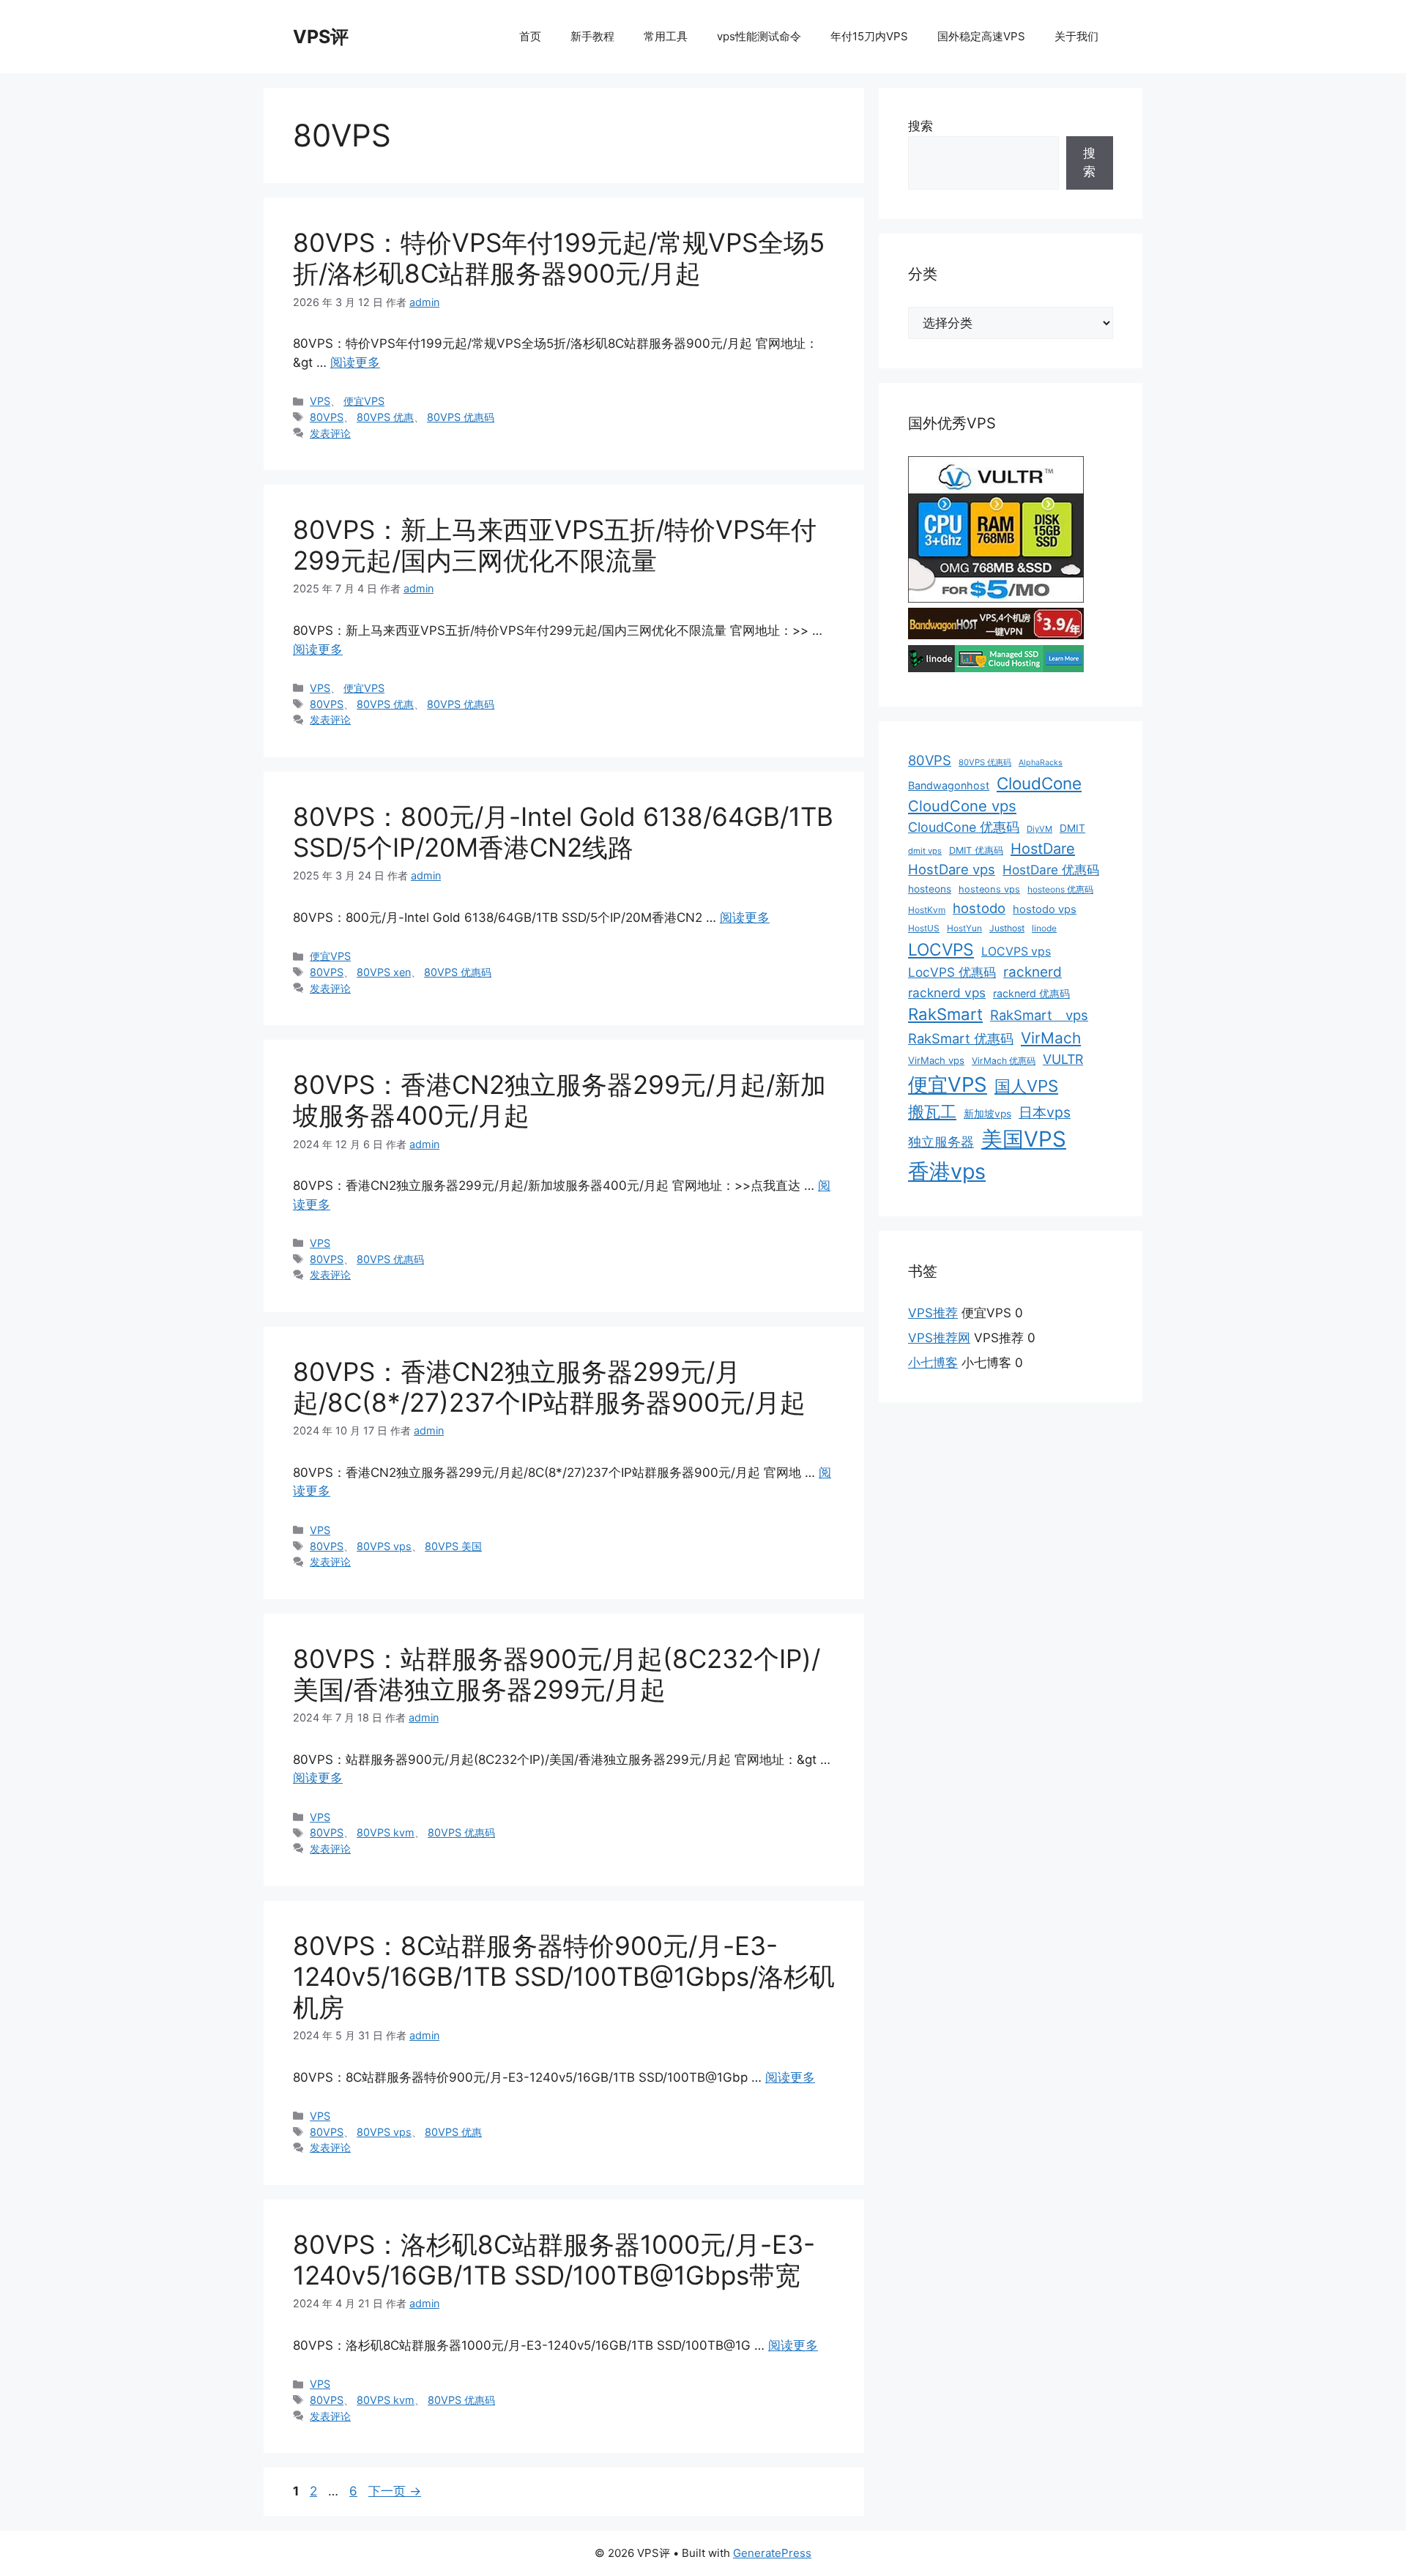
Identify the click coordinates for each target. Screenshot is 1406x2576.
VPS (320, 401)
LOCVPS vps (1016, 952)
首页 (530, 36)
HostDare (1043, 849)
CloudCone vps (962, 806)
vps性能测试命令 (759, 36)
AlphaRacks (1041, 763)
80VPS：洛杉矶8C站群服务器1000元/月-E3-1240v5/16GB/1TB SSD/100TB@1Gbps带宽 (554, 2260)
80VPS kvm (386, 1832)
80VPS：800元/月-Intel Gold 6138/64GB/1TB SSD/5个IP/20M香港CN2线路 (563, 832)
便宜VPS (364, 401)
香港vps (947, 1171)
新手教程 (592, 36)
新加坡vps (987, 1114)
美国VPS (1024, 1139)
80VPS (327, 417)
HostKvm (927, 910)
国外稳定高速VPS (981, 36)
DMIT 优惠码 (976, 850)
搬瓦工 (932, 1112)
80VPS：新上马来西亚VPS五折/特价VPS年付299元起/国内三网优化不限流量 (555, 545)
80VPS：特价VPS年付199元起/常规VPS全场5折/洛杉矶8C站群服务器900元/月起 (559, 258)
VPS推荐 (933, 1313)
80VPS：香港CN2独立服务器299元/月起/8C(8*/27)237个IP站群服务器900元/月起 (549, 1387)
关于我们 (1076, 36)
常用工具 (666, 36)
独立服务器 (941, 1142)
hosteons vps (989, 889)
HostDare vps (952, 869)
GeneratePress (772, 2553)
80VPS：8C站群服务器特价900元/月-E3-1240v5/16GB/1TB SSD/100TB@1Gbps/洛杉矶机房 (564, 1976)
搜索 (920, 126)
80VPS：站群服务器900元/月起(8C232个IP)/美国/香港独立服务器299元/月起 (557, 1674)
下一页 (395, 2491)
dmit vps (925, 851)
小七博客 (933, 1363)
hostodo (979, 908)
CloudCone (1039, 783)
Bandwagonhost (949, 785)
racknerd (1033, 972)
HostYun (964, 928)
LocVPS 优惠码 (952, 972)
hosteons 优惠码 (1060, 889)
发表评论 (330, 433)
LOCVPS (941, 950)
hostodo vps (1045, 909)
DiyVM (1039, 829)
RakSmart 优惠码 (961, 1038)
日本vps (1045, 1112)
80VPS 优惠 (385, 417)
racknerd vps (947, 993)
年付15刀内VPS (869, 36)
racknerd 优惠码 (1031, 993)
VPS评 (321, 37)
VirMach (1051, 1038)
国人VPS (1026, 1086)
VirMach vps (936, 1060)
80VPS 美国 (453, 1546)
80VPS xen (384, 972)
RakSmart (945, 1014)
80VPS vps (384, 1546)
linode (1044, 928)
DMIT (1072, 828)
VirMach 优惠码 (1004, 1061)
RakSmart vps (1039, 1015)
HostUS (924, 928)
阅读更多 (355, 362)
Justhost (1007, 928)
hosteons (930, 889)
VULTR (1063, 1059)
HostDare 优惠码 (1051, 870)
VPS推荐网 (939, 1338)
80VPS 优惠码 (461, 417)
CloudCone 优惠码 (964, 827)
